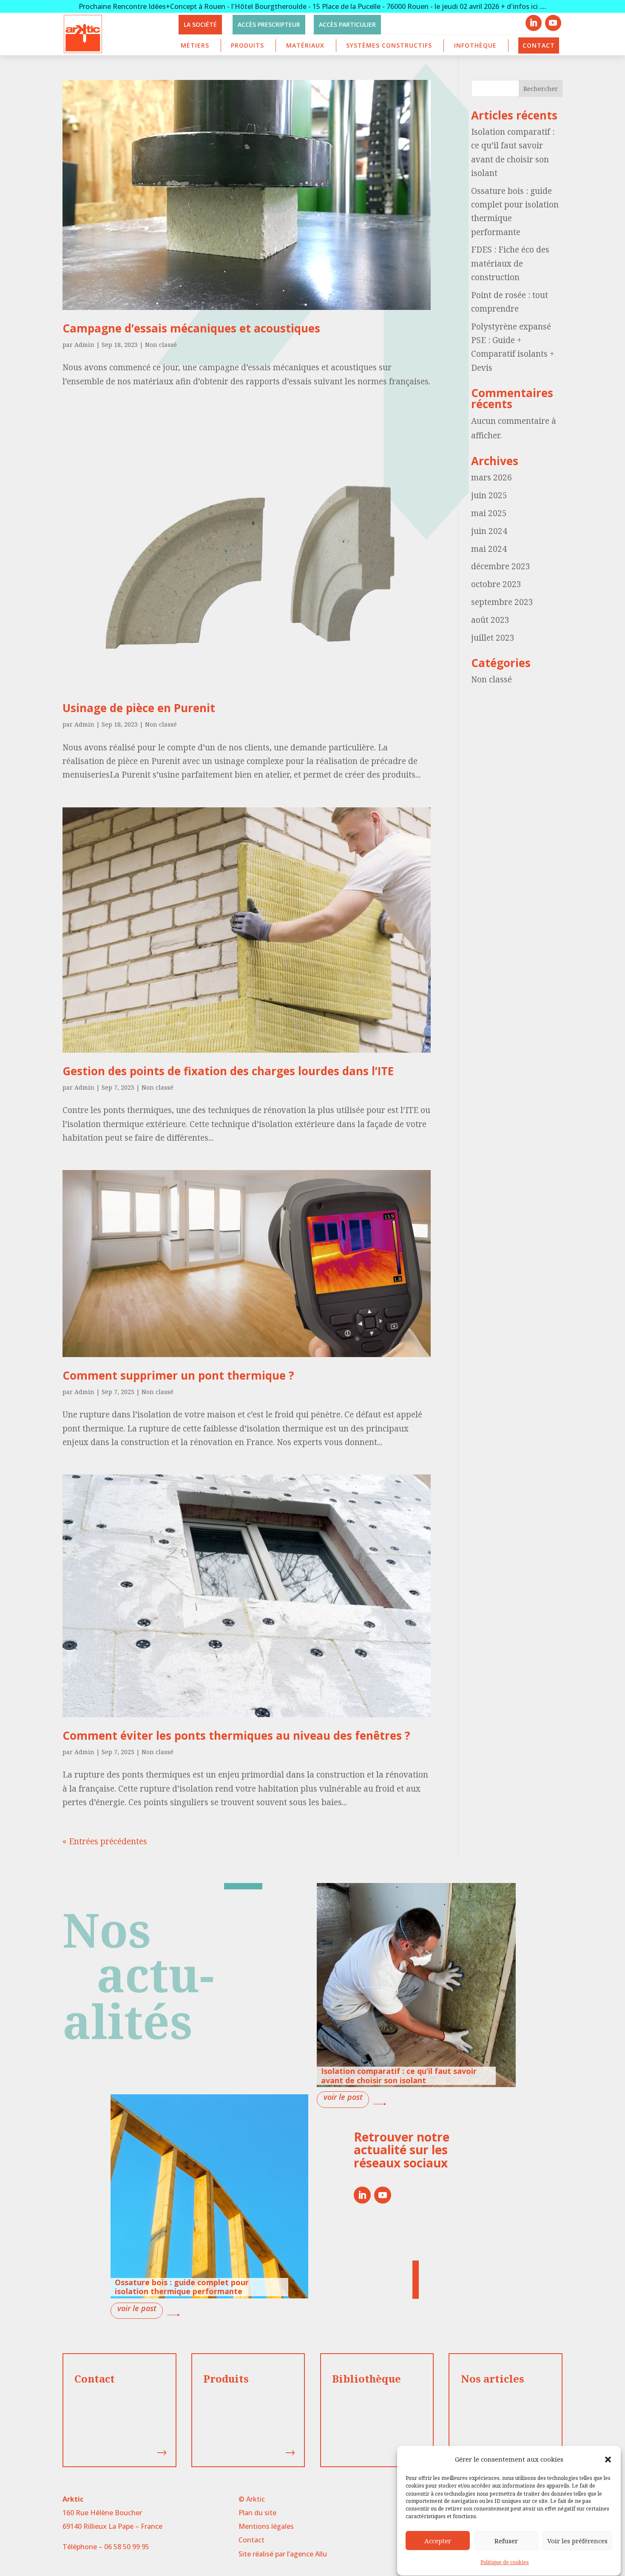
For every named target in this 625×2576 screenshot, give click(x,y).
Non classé (161, 345)
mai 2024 (489, 549)
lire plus (343, 2099)
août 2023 (490, 620)
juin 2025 (489, 495)
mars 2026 (491, 477)
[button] (608, 2460)
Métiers (195, 45)
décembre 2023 (501, 566)
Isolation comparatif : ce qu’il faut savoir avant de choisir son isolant (399, 2076)
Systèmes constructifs (389, 45)
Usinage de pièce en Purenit (139, 708)
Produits (247, 45)
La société (200, 24)
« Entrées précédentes (105, 1841)
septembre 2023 (502, 602)
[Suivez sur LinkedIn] (534, 23)
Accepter (438, 2541)
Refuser (506, 2541)
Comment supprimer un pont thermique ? (180, 1375)
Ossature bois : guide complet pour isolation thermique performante (182, 2287)
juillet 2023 (493, 638)
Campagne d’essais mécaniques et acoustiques (191, 328)
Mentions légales (266, 2526)
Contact (539, 45)
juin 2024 (489, 531)
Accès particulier (347, 24)
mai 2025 (489, 513)
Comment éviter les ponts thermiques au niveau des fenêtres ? (236, 1735)
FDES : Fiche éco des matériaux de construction (510, 263)
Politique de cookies (505, 2563)
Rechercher (541, 89)
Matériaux (305, 45)
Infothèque (475, 45)
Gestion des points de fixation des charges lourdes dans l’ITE (228, 1071)
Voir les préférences (577, 2541)
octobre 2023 (496, 584)
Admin (84, 345)
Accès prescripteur (269, 24)
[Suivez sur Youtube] (553, 23)
